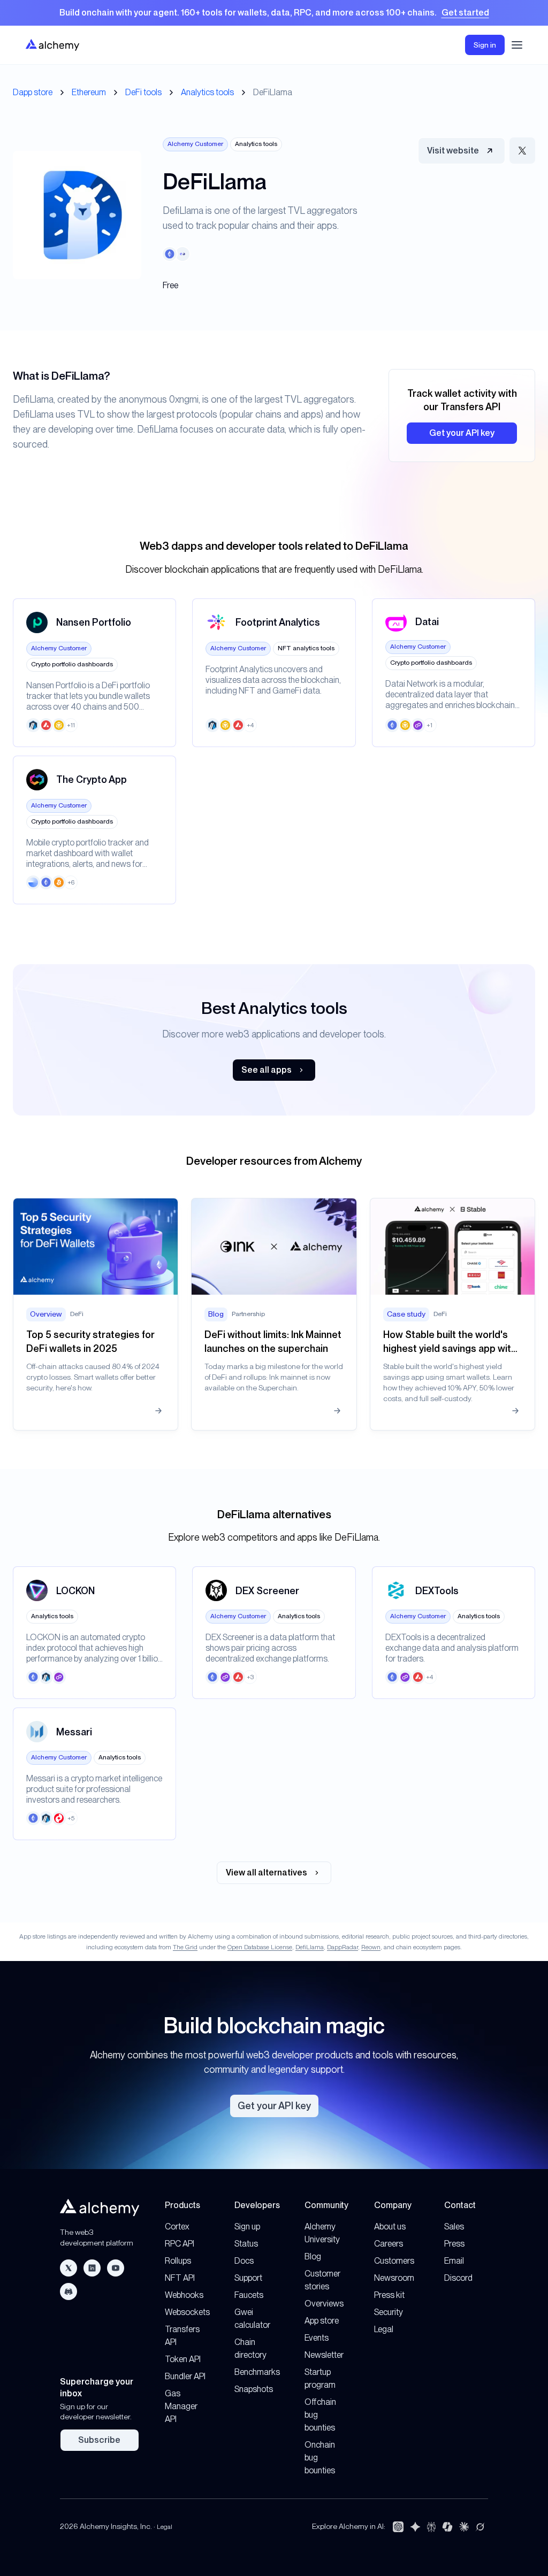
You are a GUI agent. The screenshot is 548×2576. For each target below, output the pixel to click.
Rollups (178, 2261)
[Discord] (68, 2292)
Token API (183, 2359)
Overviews (324, 2304)
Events (317, 2338)
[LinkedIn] (92, 2268)
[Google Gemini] (415, 2527)
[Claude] (464, 2527)
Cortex (177, 2227)
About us (390, 2227)
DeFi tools (143, 92)
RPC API (180, 2244)
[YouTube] (116, 2268)
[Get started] (274, 13)
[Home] (52, 45)
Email (454, 2261)
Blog (313, 2256)
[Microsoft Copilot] (447, 2527)
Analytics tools (207, 92)
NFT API (180, 2278)
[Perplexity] (431, 2527)
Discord (458, 2278)
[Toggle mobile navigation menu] (517, 45)
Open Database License (260, 1947)
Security (389, 2312)
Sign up (247, 2227)
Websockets (187, 2312)
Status (246, 2244)
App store (322, 2321)
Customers (394, 2261)
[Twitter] (68, 2268)
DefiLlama (310, 1947)
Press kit (389, 2295)
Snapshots (254, 2389)
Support (248, 2278)
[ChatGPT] (398, 2527)
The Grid (185, 1947)
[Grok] (480, 2527)
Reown (371, 1947)
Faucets (249, 2295)
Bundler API (185, 2376)
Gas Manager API (181, 2406)
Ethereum (89, 92)
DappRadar (342, 1947)
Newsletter (324, 2355)
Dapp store (33, 92)
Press (454, 2244)
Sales (454, 2227)
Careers (389, 2244)
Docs (244, 2261)
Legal (384, 2329)
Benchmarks (257, 2372)
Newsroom (394, 2278)
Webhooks (184, 2295)
